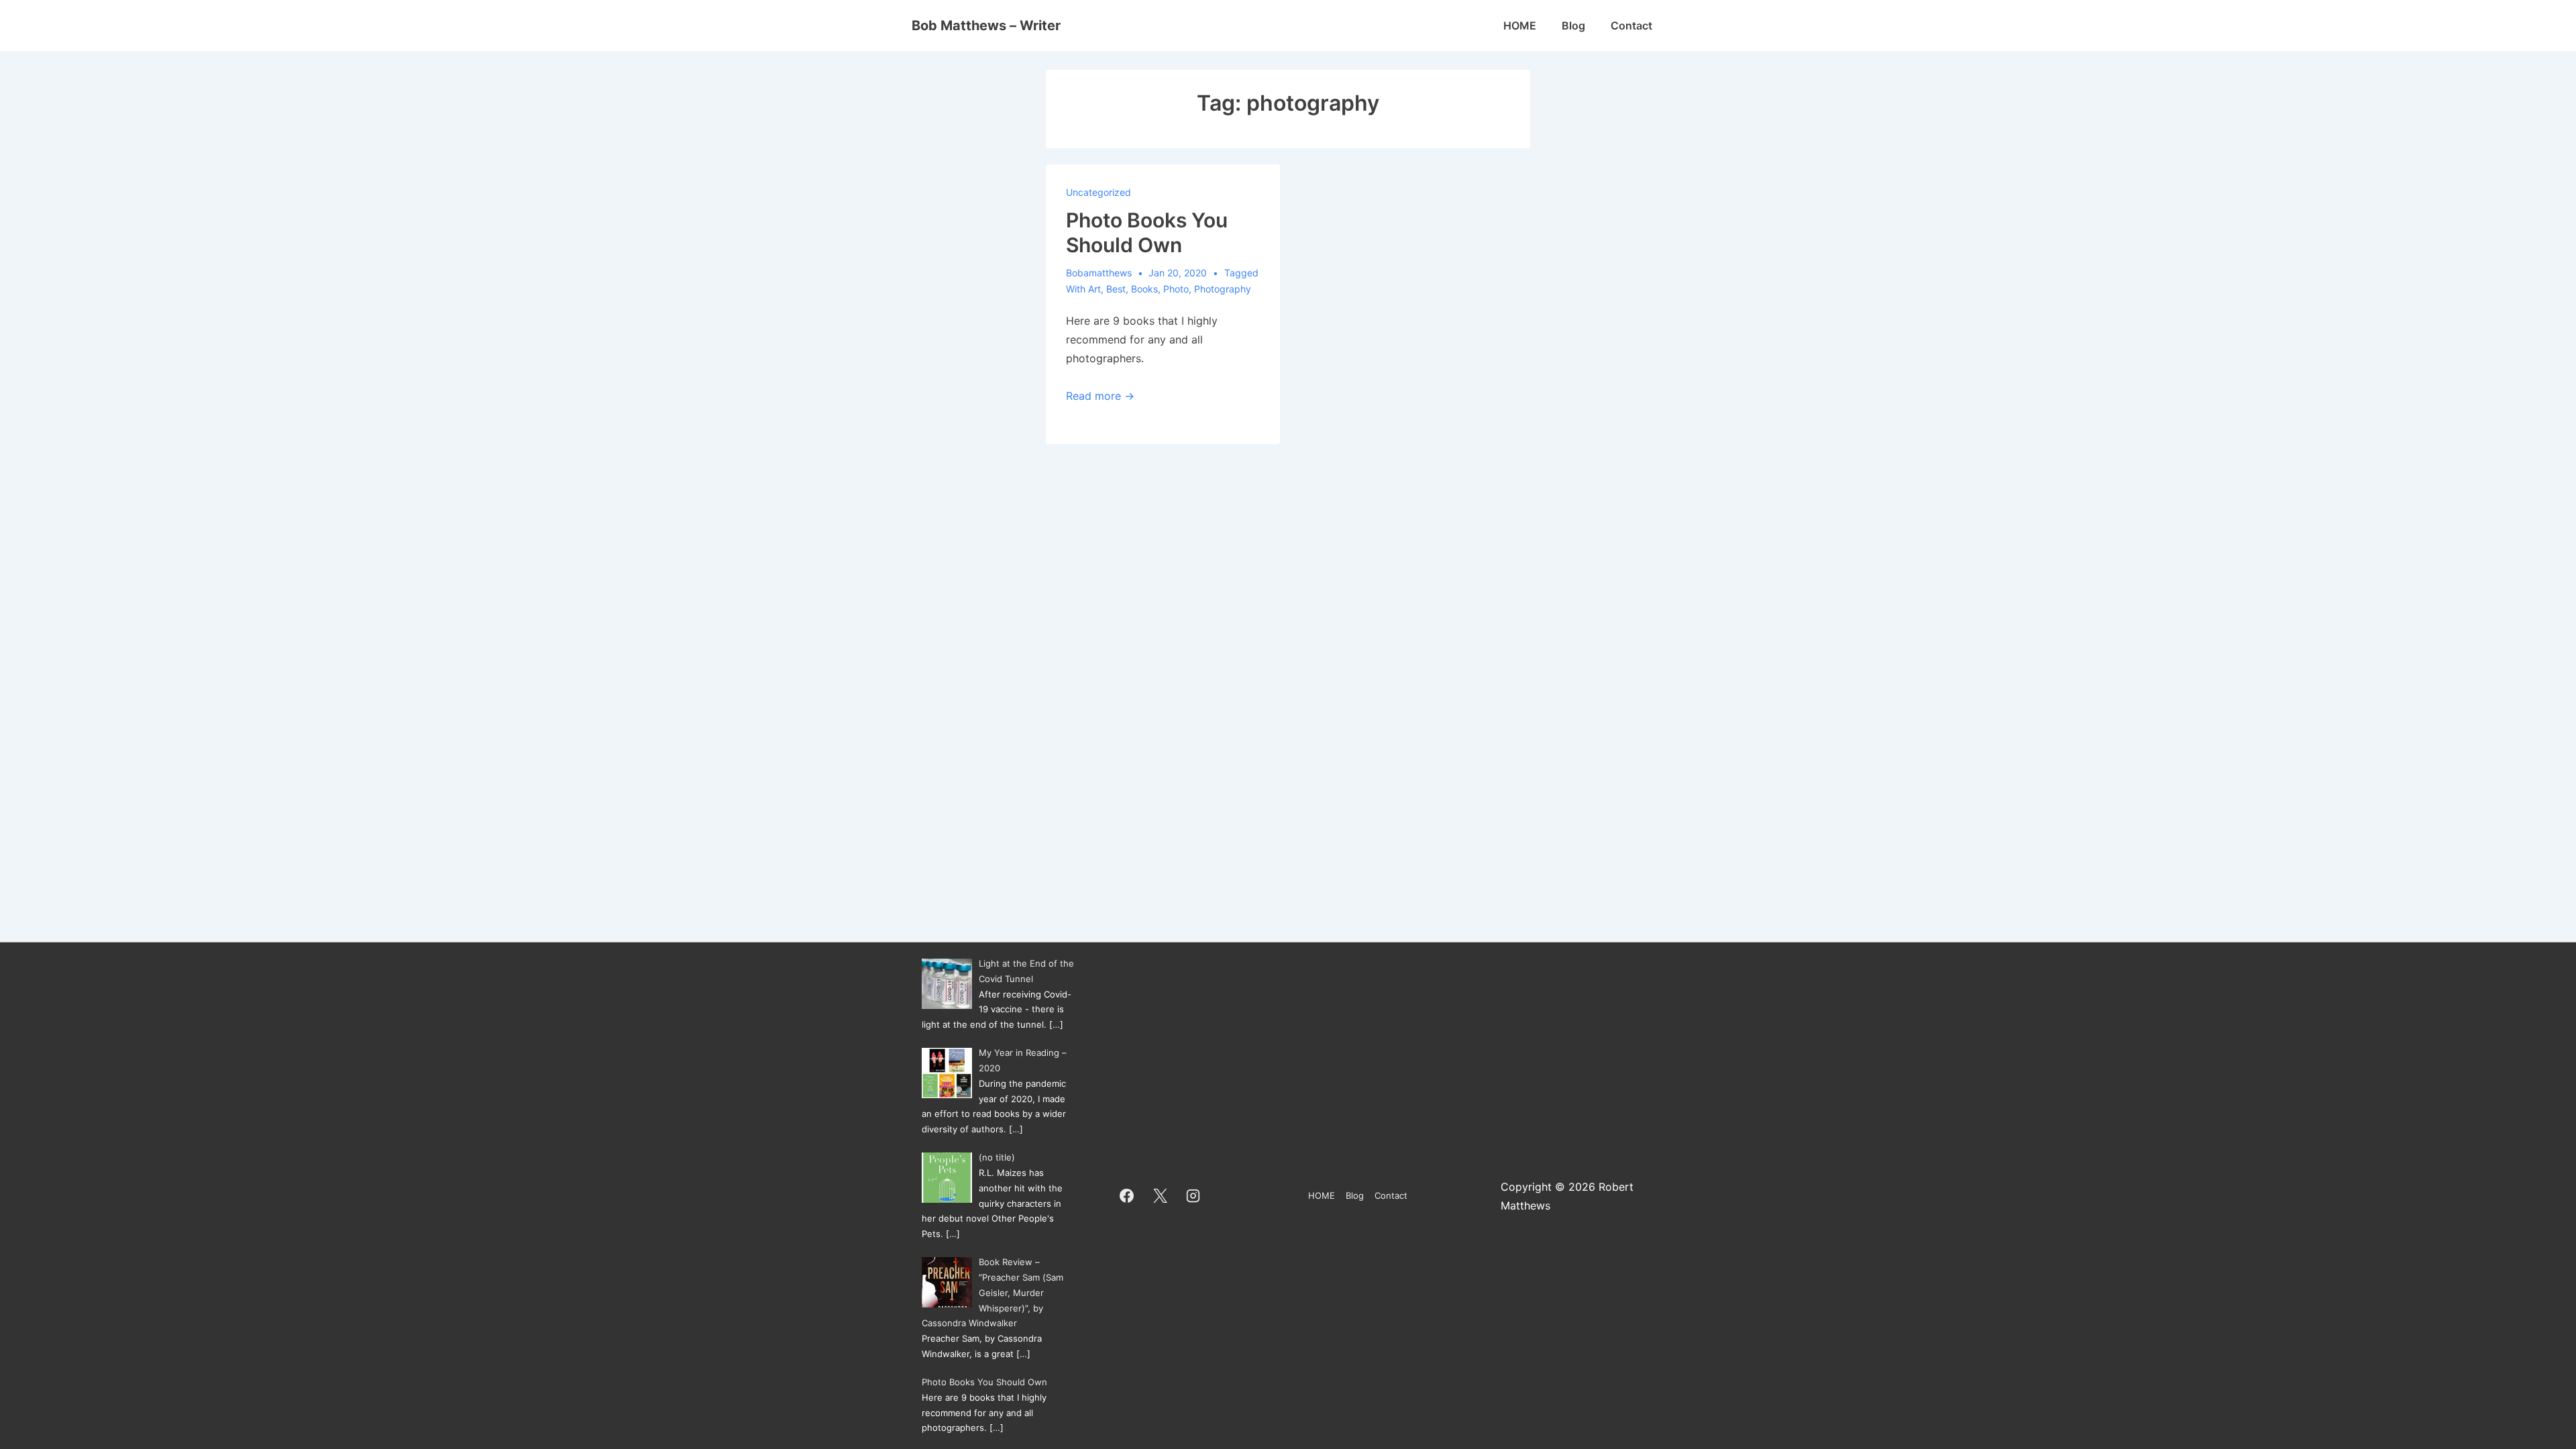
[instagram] (1193, 1196)
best (1116, 289)
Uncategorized (1098, 192)
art (1094, 289)
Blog (1573, 25)
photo (1176, 289)
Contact (1631, 25)
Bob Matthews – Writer (986, 25)
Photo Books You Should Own (1147, 233)
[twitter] (1160, 1196)
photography (1223, 289)
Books (1144, 289)
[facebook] (1127, 1196)
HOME (1520, 25)
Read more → (1100, 396)
